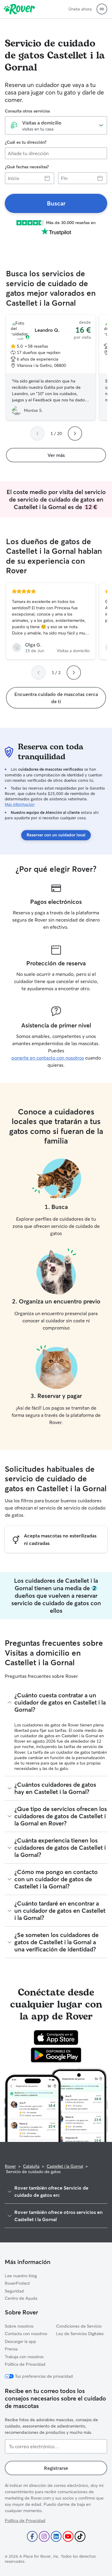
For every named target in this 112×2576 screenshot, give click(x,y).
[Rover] (19, 9)
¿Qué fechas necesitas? (27, 167)
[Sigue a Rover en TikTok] (80, 2536)
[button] (102, 9)
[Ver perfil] (51, 621)
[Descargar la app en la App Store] (56, 2038)
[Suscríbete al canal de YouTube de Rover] (68, 2536)
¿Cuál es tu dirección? (26, 142)
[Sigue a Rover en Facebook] (32, 2536)
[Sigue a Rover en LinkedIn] (56, 2536)
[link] (56, 203)
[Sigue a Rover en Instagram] (44, 2536)
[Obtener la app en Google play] (56, 2055)
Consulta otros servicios (27, 111)
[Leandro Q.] (51, 368)
